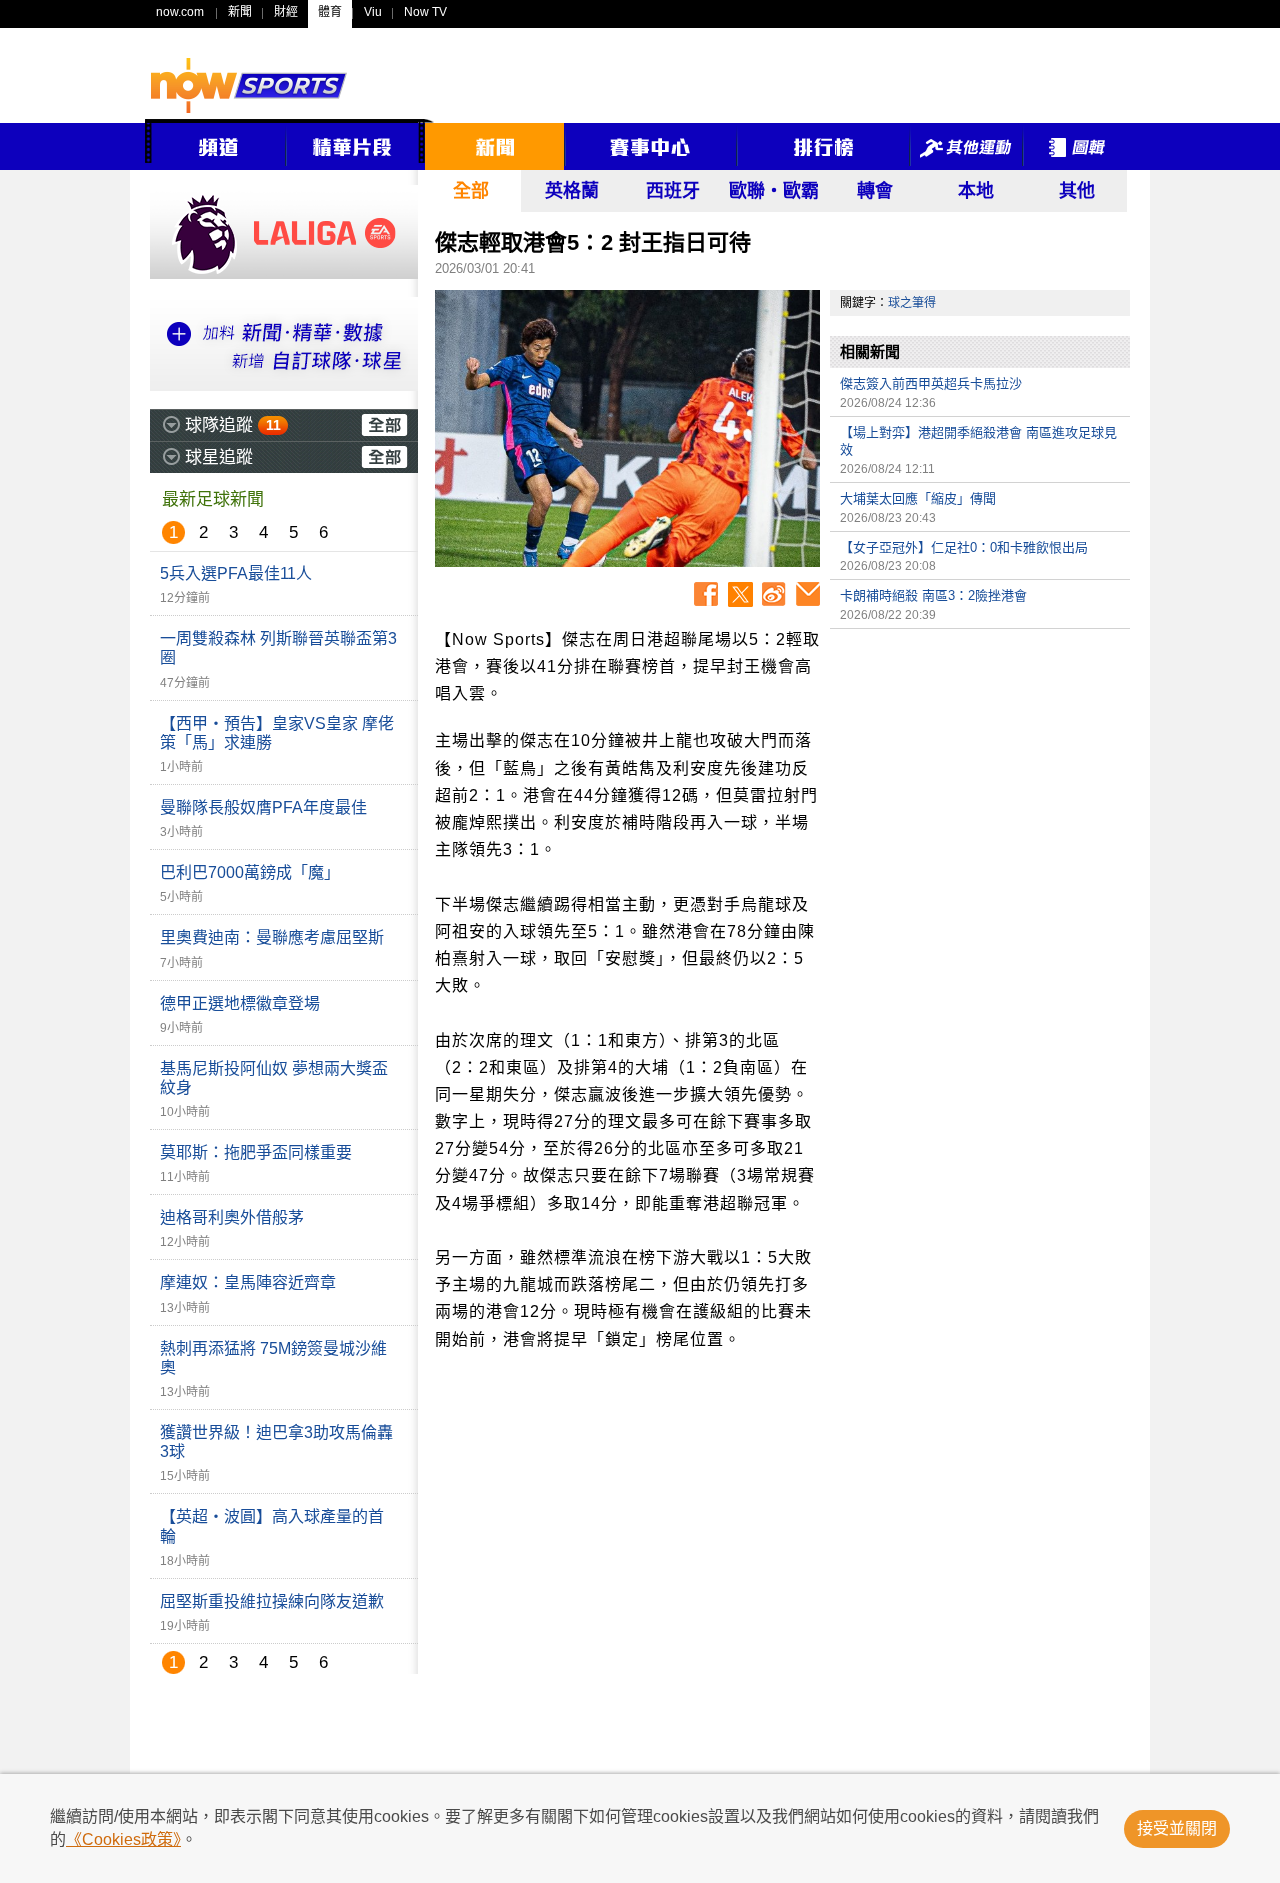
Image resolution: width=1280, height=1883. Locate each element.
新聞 (240, 12)
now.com (180, 12)
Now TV (425, 12)
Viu (373, 12)
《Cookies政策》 (123, 1839)
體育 (330, 12)
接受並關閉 (1177, 1828)
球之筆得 (912, 303)
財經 (286, 12)
